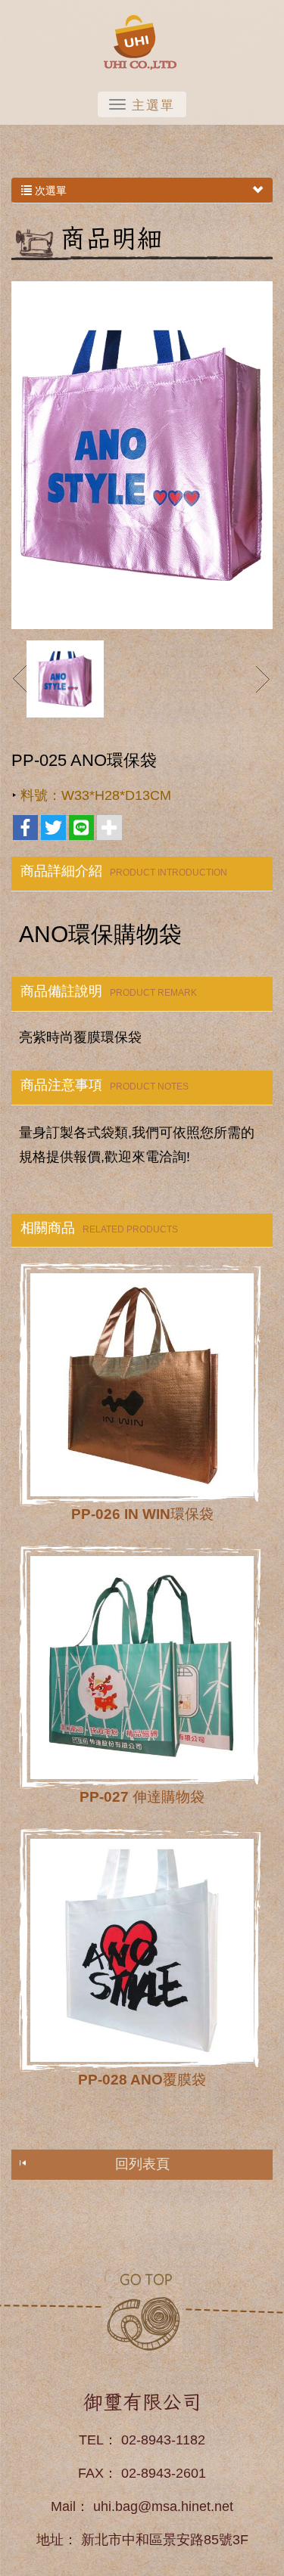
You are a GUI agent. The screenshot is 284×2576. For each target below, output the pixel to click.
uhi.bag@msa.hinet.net (163, 2506)
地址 (50, 2540)
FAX (91, 2473)
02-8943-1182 (163, 2440)
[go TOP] (142, 2311)
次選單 (49, 191)
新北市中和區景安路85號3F (165, 2540)
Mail (63, 2506)
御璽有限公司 (142, 42)
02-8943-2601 (164, 2473)
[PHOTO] (142, 455)
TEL (91, 2440)
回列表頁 (142, 2164)
